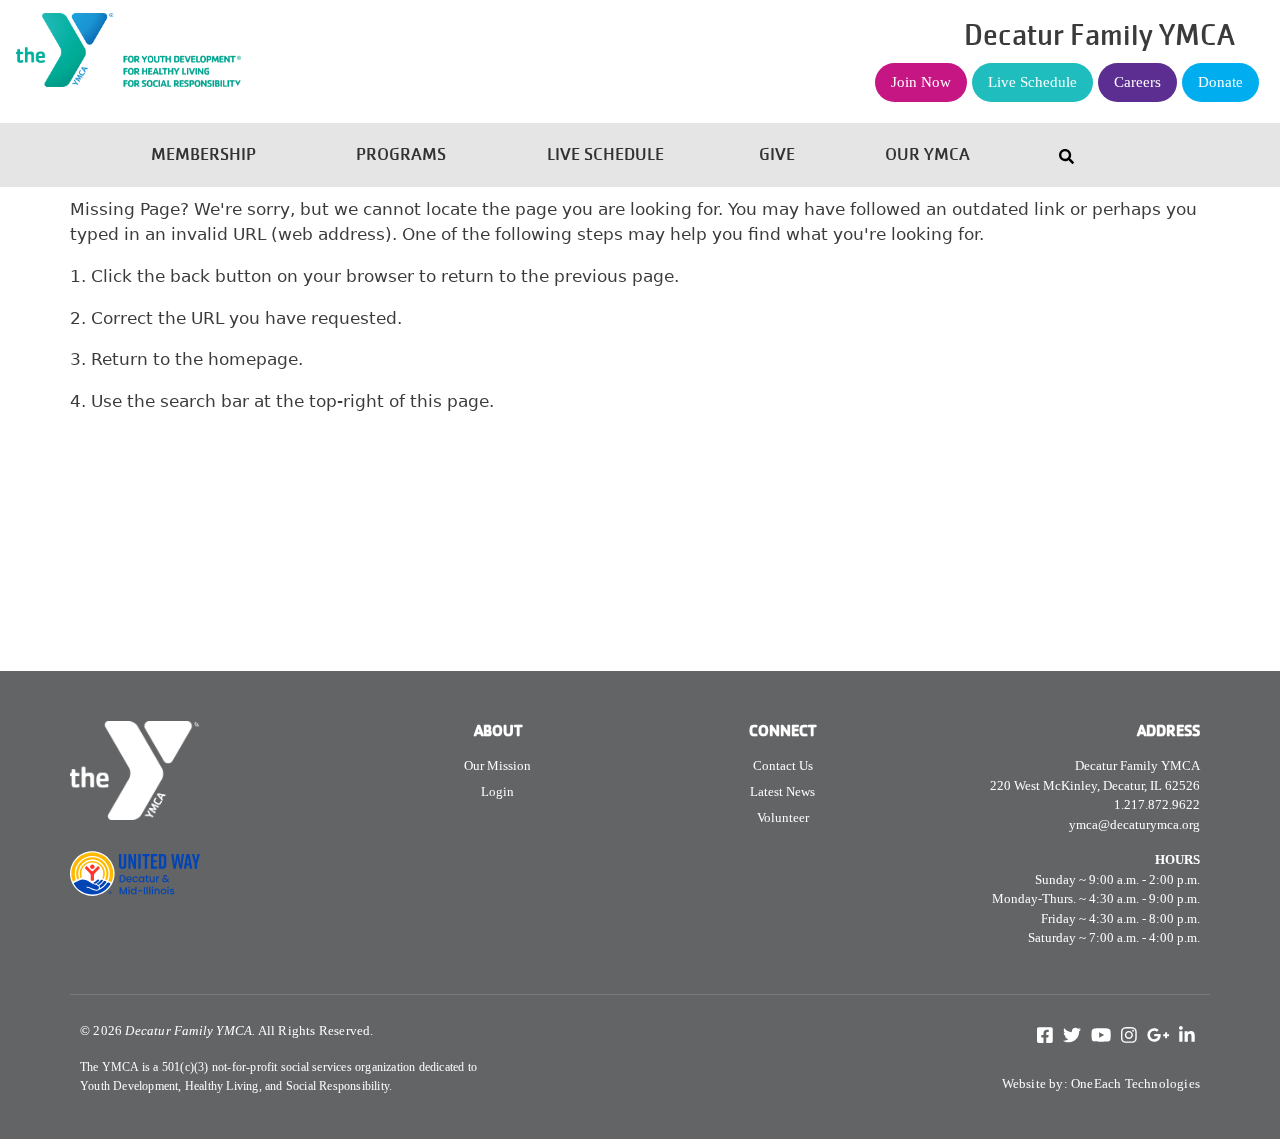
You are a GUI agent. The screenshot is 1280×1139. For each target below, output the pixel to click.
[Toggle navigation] (1066, 155)
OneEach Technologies (1135, 1083)
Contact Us (783, 765)
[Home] (203, 13)
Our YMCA (927, 154)
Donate (1220, 82)
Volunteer (783, 817)
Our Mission (497, 765)
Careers (1137, 82)
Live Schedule (1032, 82)
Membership (203, 154)
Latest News (782, 791)
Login (497, 791)
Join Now (921, 82)
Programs (401, 154)
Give (777, 154)
